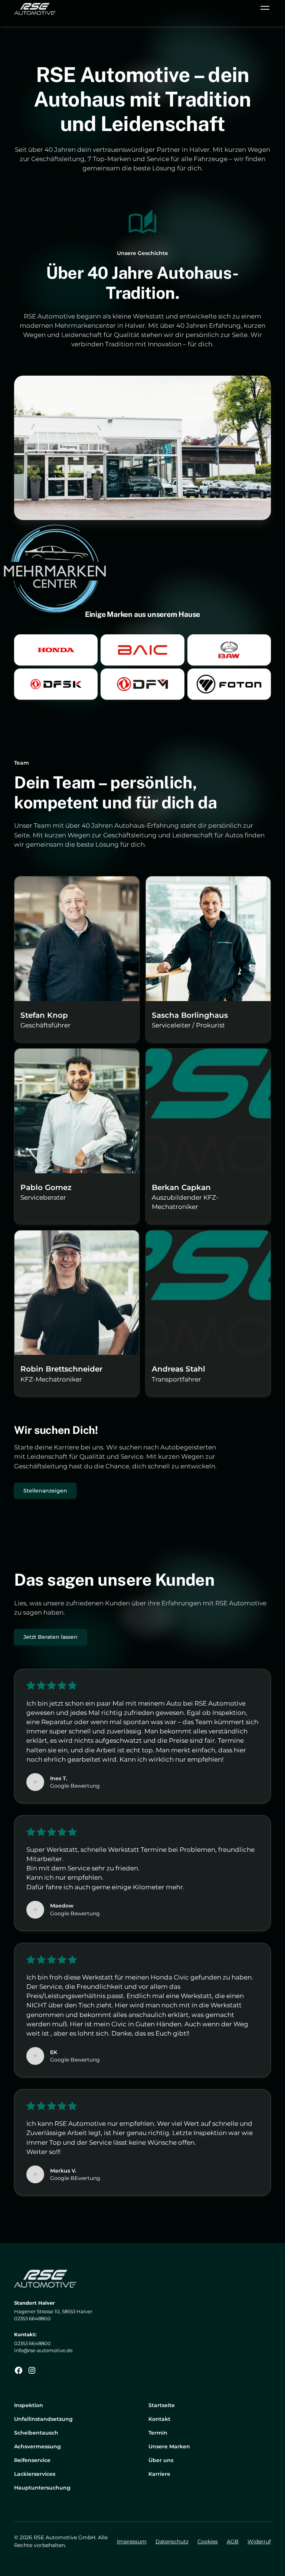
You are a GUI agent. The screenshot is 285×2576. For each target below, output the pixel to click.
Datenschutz (172, 2541)
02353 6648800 (32, 2343)
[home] (35, 9)
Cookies (208, 2541)
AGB (233, 2541)
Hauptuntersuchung (42, 2488)
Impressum (132, 2541)
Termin (158, 2433)
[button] (263, 9)
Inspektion (29, 2405)
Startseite (162, 2405)
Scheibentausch (36, 2433)
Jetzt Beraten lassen (50, 1637)
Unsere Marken (169, 2446)
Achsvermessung (37, 2446)
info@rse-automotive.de (43, 2351)
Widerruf (259, 2541)
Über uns (161, 2460)
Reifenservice (32, 2460)
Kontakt (159, 2419)
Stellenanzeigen (45, 1491)
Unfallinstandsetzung (43, 2419)
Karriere (159, 2474)
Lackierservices (35, 2474)
